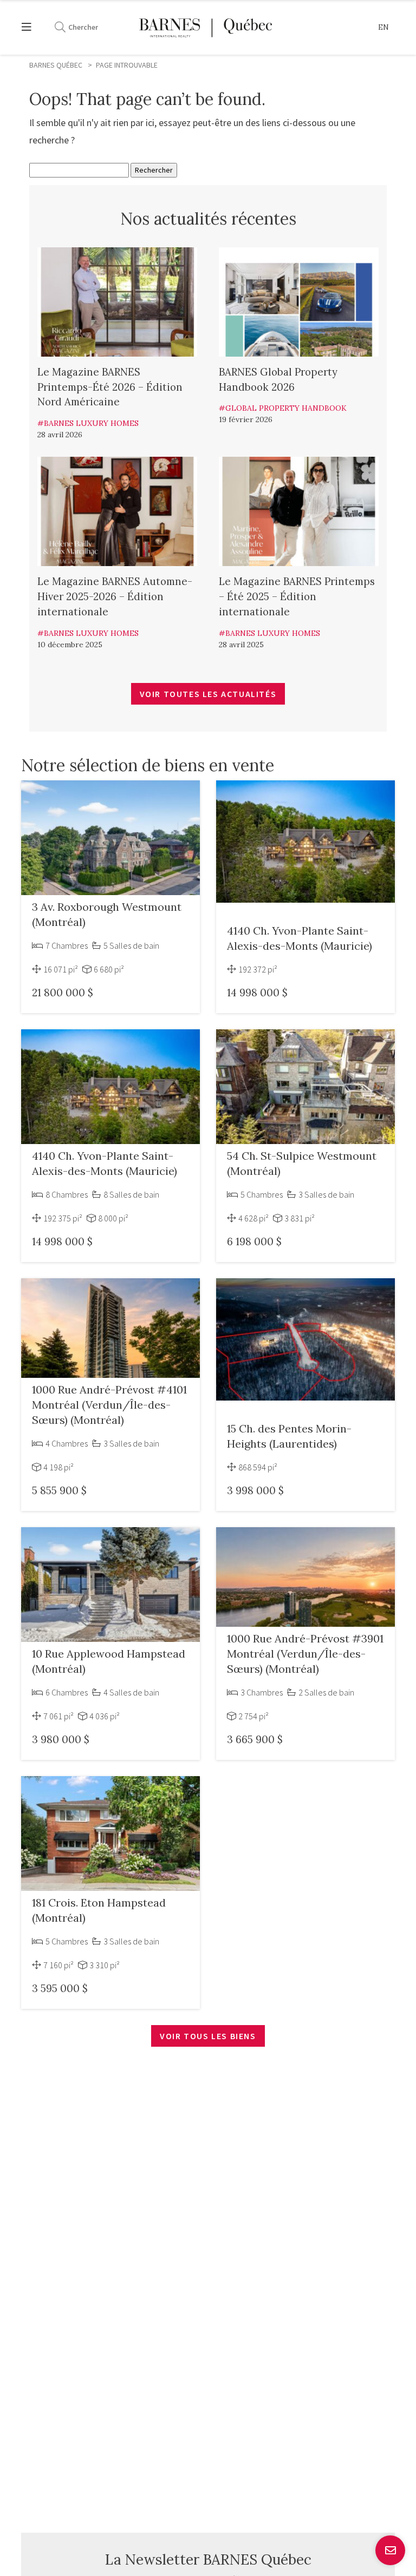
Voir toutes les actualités (208, 694)
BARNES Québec (56, 65)
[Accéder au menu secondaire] (32, 27)
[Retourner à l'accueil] (205, 27)
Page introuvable (127, 65)
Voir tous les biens (208, 2036)
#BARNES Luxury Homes (88, 423)
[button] (383, 28)
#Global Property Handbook (283, 408)
